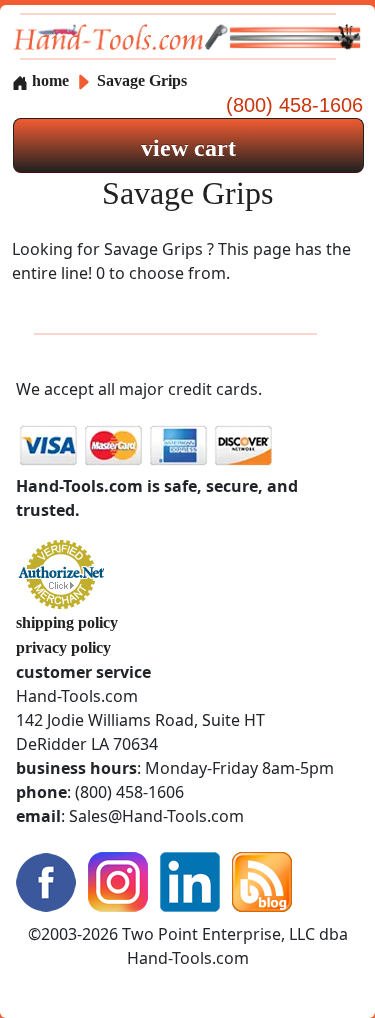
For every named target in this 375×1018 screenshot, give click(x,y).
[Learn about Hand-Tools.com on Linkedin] (190, 879)
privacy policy (63, 647)
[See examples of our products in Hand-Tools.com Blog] (262, 879)
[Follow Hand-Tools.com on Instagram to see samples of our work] (118, 879)
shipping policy (67, 622)
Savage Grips (142, 80)
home (48, 80)
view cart (188, 148)
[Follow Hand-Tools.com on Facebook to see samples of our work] (46, 879)
